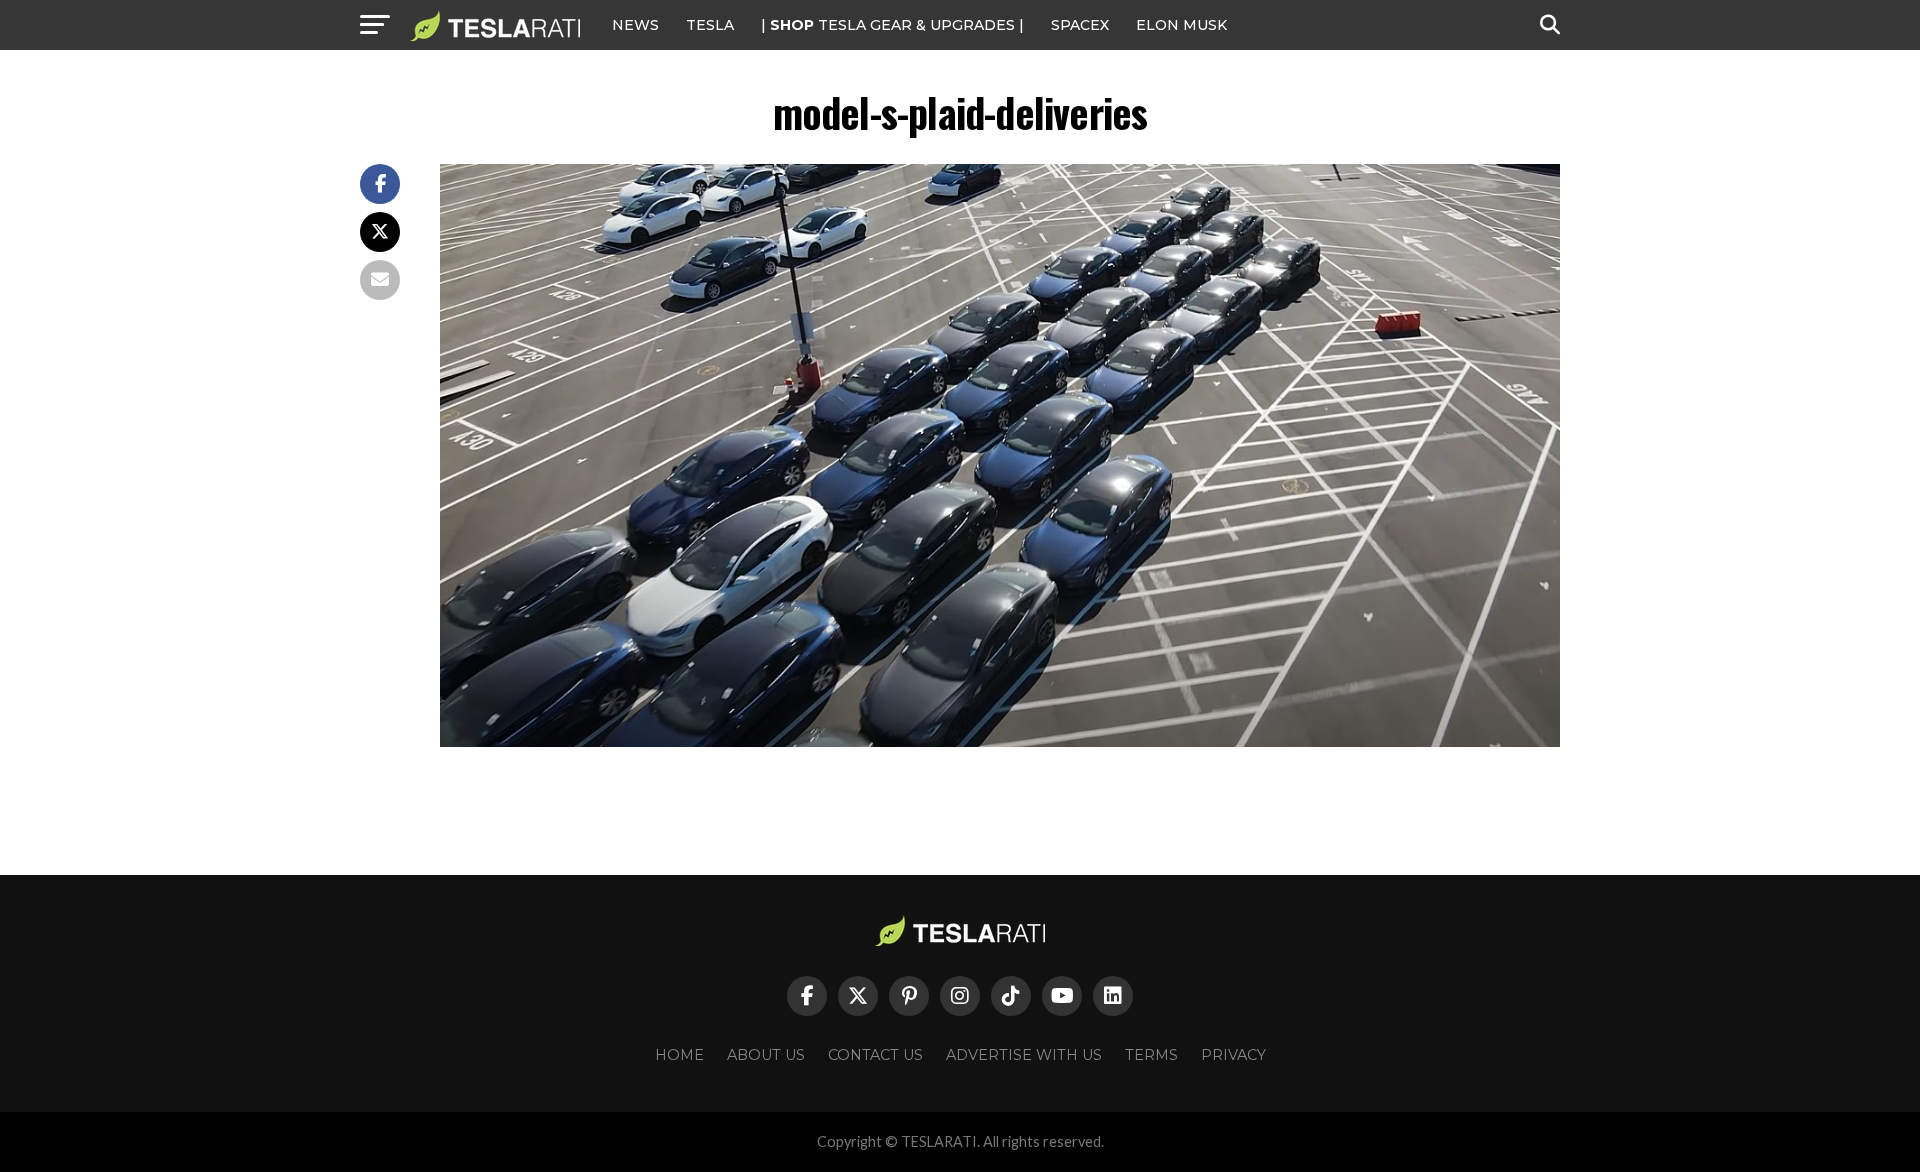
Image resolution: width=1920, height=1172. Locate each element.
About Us (766, 1055)
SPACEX (1080, 25)
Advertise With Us (1024, 1055)
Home (679, 1055)
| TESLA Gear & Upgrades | (892, 25)
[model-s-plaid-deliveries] (1000, 741)
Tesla (710, 25)
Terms (1151, 1055)
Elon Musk (1181, 25)
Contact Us (875, 1055)
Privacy (1233, 1055)
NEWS (635, 25)
